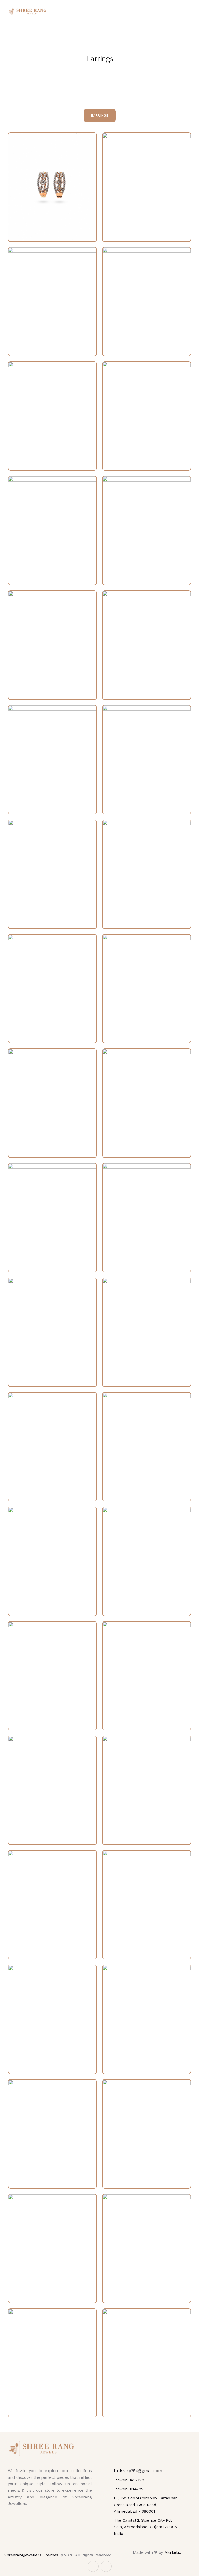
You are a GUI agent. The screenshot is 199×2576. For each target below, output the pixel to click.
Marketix (173, 2552)
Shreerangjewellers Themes (31, 2555)
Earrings (100, 115)
